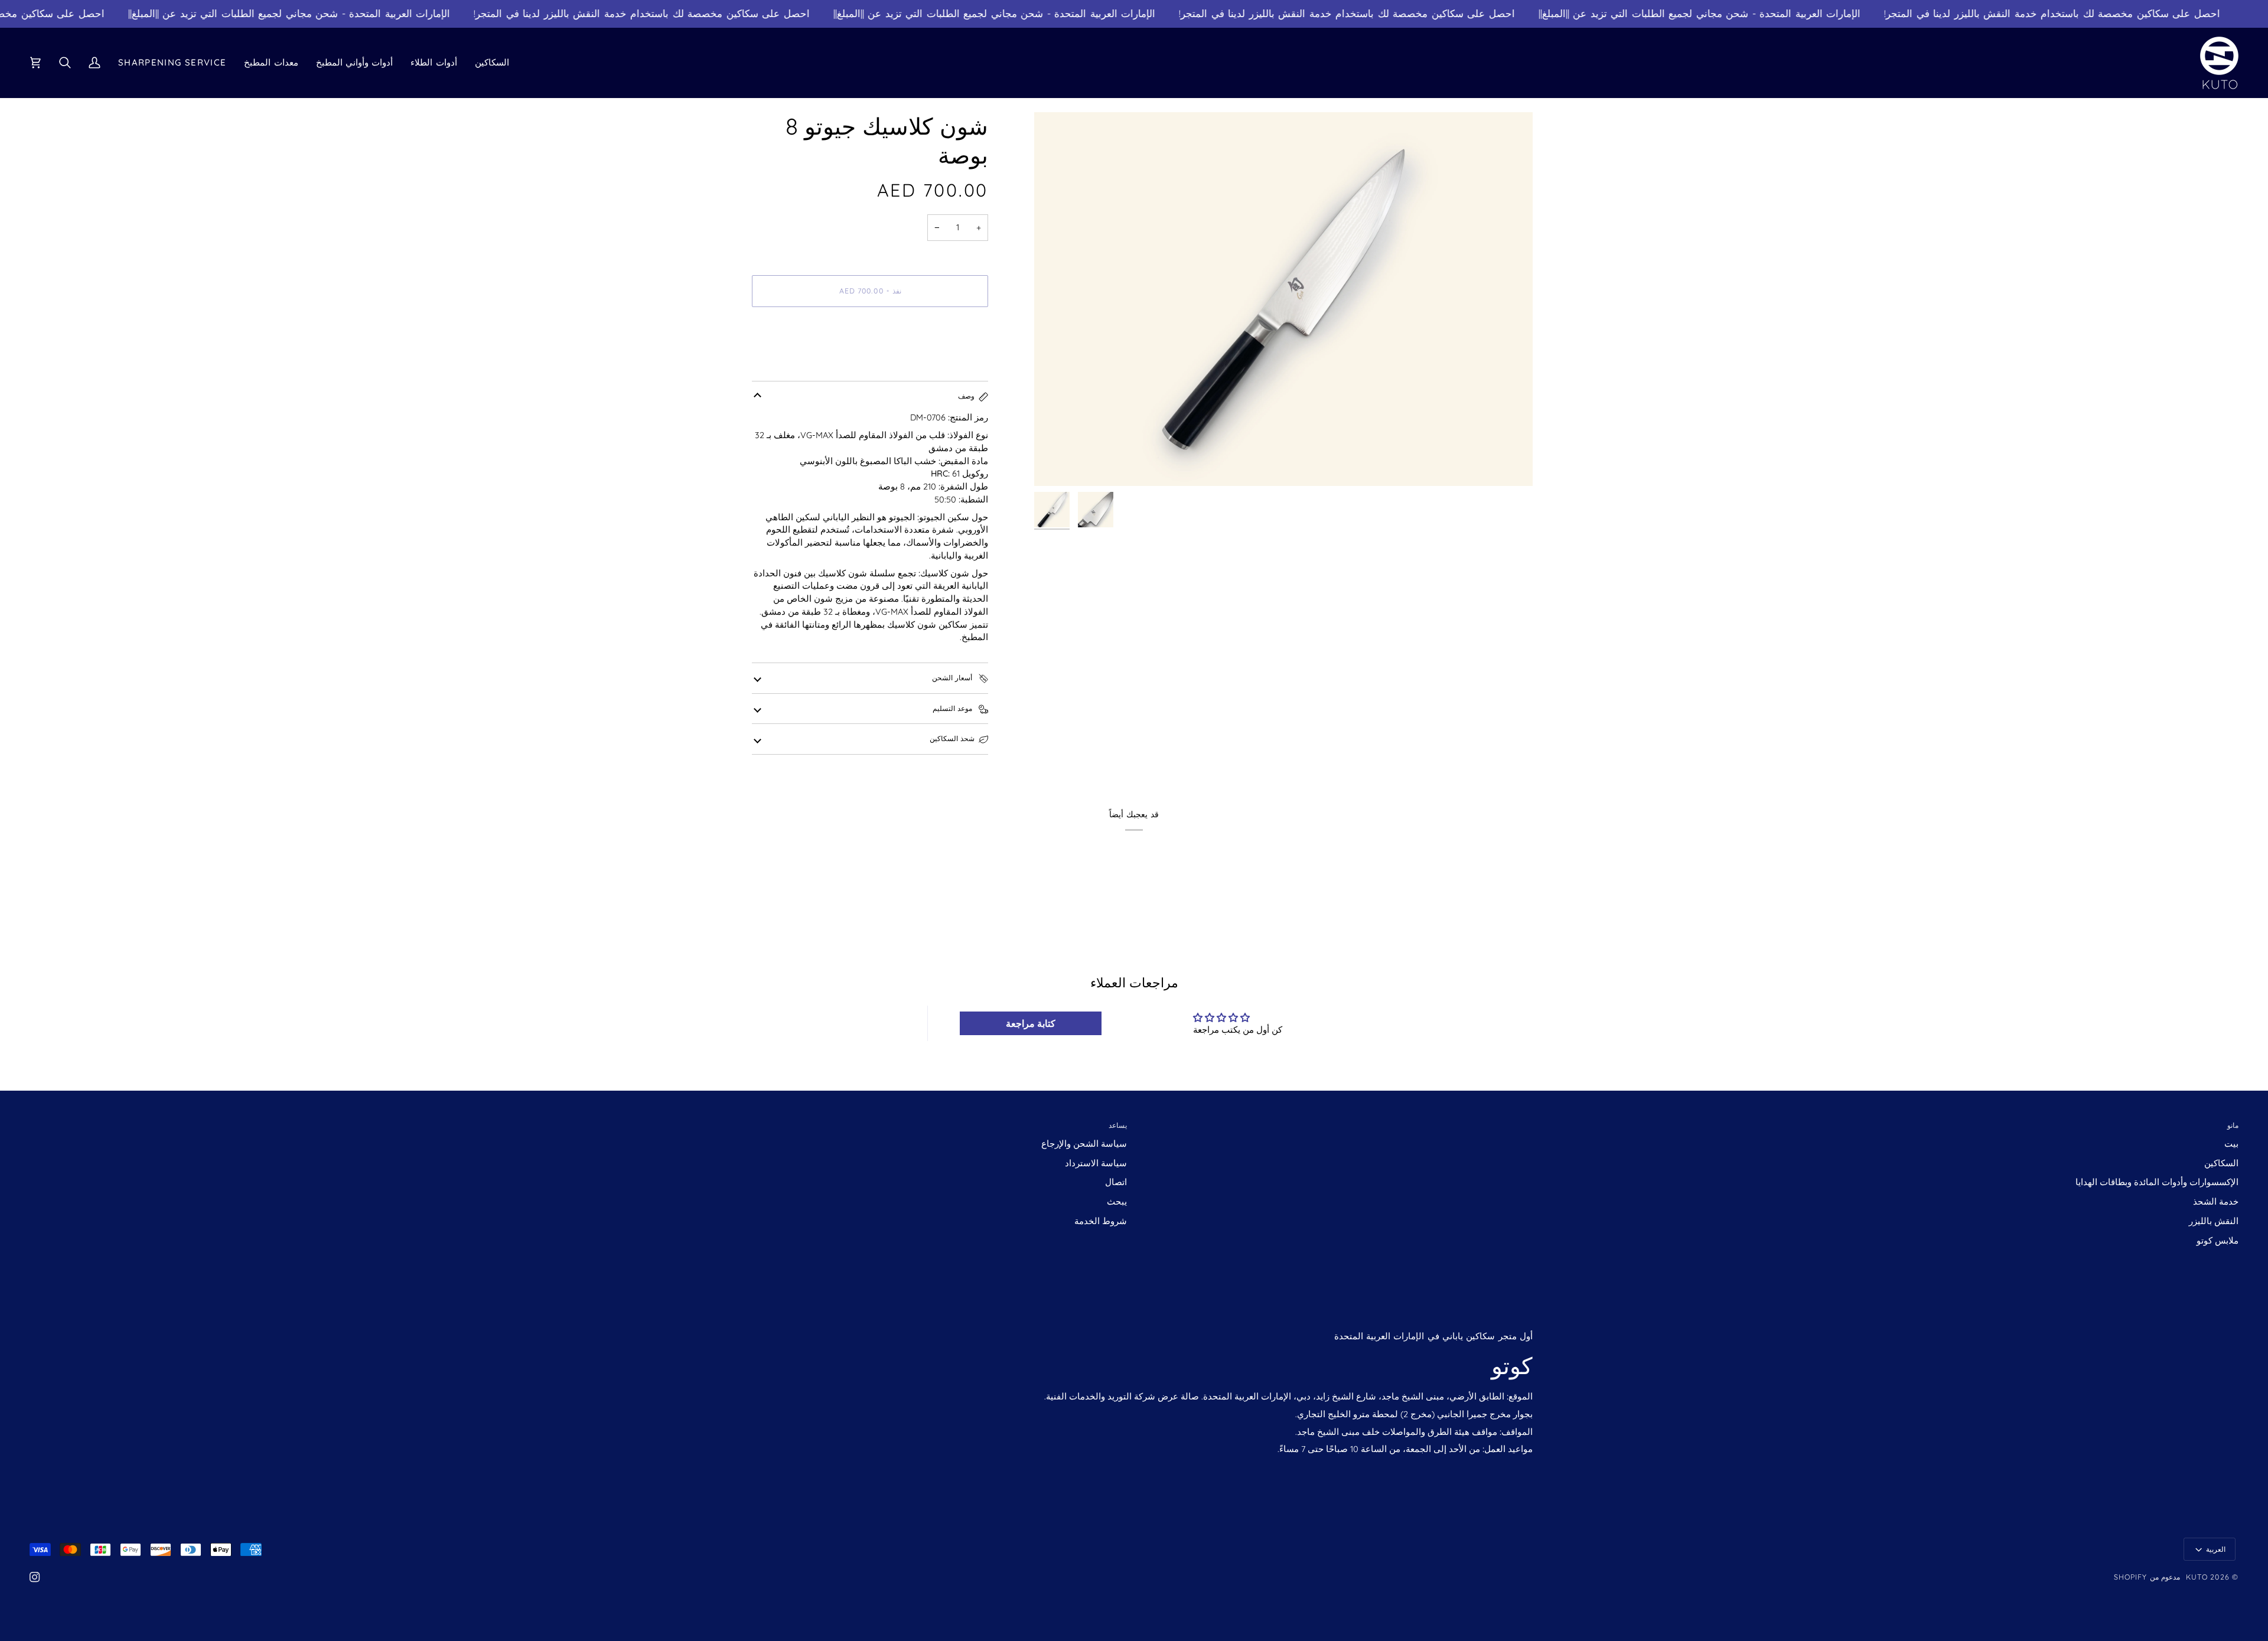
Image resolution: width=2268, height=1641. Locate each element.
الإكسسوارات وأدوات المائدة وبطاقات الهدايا (2157, 1182)
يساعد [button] (1118, 1125)
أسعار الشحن (953, 678)
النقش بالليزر (2214, 1221)
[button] (492, 63)
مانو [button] (2233, 1125)
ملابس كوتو (2218, 1240)
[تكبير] (1283, 299)
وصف (966, 396)
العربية (2216, 1549)
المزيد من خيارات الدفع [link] (795, 362)
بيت (2231, 1144)
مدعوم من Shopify (2147, 1577)
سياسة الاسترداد (1096, 1163)
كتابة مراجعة (1031, 1023)
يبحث (1117, 1201)
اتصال (1116, 1182)
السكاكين (2221, 1163)
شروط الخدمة (1101, 1221)
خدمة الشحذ (2216, 1201)
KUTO (2197, 1577)
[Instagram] (35, 1577)
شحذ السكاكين (952, 738)
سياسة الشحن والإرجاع (1084, 1144)
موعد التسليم (954, 708)
